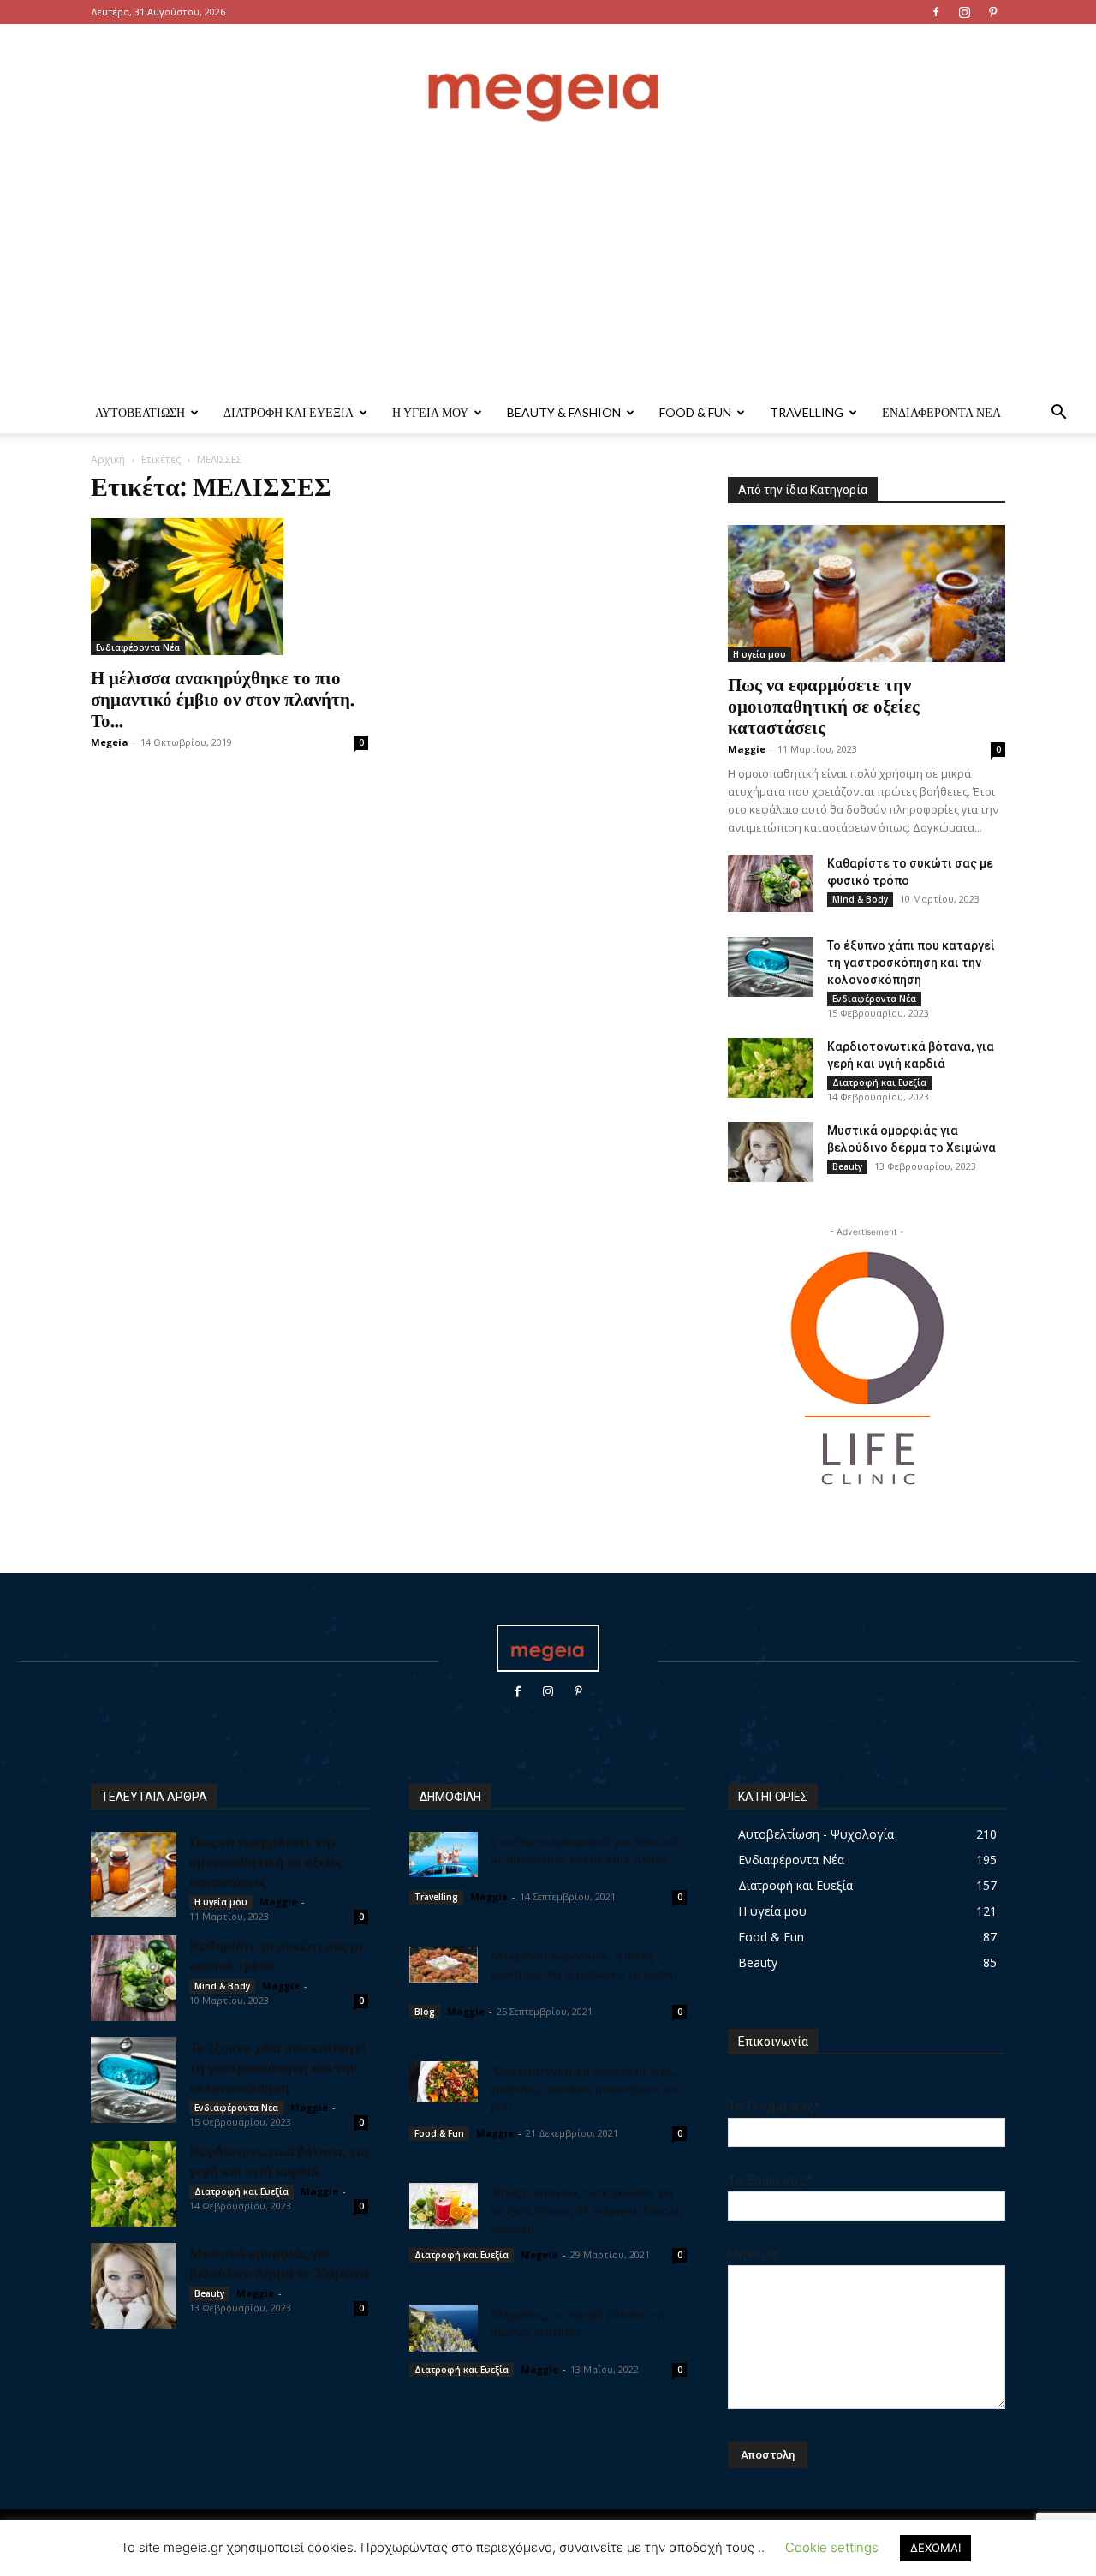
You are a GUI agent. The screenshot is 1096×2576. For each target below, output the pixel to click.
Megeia (110, 742)
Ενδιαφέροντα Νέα (941, 412)
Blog (425, 2012)
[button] (1058, 414)
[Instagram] (964, 12)
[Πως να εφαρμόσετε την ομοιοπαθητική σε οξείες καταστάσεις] (867, 593)
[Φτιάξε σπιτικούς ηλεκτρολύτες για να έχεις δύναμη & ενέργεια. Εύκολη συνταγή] (444, 2206)
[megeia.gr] (548, 81)
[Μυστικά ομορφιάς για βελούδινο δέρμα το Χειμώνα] (771, 1152)
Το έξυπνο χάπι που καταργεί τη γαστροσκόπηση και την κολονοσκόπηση (911, 963)
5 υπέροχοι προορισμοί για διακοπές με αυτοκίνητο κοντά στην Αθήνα (585, 1849)
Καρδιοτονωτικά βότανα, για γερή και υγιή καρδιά (279, 2160)
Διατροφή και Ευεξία (289, 412)
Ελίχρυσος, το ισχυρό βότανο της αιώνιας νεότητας (578, 2322)
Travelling (807, 412)
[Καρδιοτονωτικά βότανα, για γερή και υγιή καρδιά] (771, 1068)
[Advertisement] (548, 264)
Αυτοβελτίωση (140, 412)
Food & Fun (695, 412)
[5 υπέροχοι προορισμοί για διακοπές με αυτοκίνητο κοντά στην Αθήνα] (444, 1854)
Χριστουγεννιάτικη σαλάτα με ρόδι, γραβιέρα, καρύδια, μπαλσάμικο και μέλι (585, 2088)
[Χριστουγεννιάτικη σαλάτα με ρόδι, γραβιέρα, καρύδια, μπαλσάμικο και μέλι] (444, 2082)
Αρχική (108, 459)
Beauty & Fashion (564, 412)
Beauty (847, 1166)
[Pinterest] (992, 12)
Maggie (747, 749)
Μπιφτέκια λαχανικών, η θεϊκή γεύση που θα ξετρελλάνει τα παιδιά (584, 1964)
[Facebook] (936, 12)
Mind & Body (860, 899)
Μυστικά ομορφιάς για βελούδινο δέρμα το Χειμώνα (279, 2262)
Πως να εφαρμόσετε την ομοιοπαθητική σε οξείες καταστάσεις (824, 705)
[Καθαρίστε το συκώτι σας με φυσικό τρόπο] (771, 883)
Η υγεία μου (430, 412)
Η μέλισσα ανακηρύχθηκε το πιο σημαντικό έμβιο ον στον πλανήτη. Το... (223, 698)
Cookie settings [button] (832, 2547)
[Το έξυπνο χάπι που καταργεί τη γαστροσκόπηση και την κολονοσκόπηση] (771, 967)
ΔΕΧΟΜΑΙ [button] (935, 2548)
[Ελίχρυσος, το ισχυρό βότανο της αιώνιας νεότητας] (444, 2328)
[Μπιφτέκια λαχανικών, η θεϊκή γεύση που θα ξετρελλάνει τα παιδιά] (444, 1965)
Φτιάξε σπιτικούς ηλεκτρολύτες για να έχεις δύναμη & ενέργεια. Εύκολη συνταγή (587, 2209)
